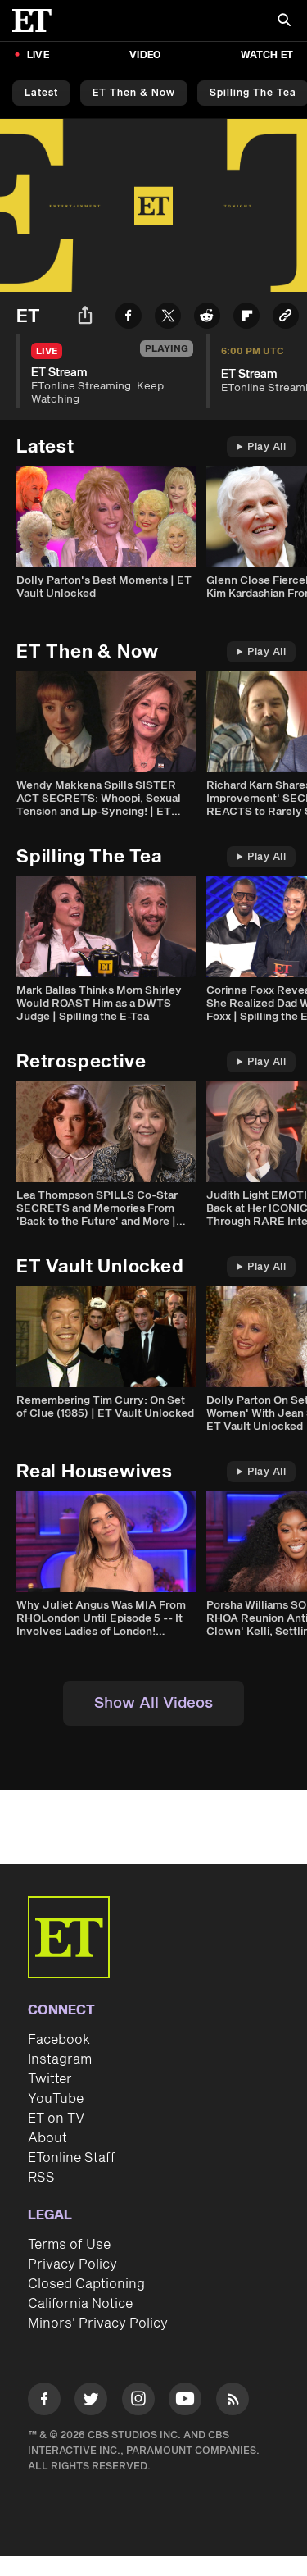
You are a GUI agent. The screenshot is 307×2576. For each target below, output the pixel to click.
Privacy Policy (72, 2264)
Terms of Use (69, 2245)
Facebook (59, 2040)
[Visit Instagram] (138, 2402)
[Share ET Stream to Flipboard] (246, 319)
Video (145, 55)
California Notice (80, 2304)
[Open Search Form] (284, 22)
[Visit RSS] (233, 2402)
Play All (266, 447)
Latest (41, 93)
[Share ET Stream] (85, 318)
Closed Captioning (86, 2284)
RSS (41, 2178)
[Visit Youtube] (185, 2399)
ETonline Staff (72, 2158)
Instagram (60, 2059)
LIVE (38, 55)
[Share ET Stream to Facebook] (129, 319)
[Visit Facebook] (44, 2402)
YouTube (56, 2099)
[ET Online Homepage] (37, 20)
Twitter (50, 2079)
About (47, 2138)
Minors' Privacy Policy (98, 2323)
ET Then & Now (134, 93)
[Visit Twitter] (91, 2402)
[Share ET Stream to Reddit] (207, 319)
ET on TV (56, 2119)
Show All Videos (153, 1703)
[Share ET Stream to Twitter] (168, 319)
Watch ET (267, 55)
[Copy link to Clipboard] (286, 319)
